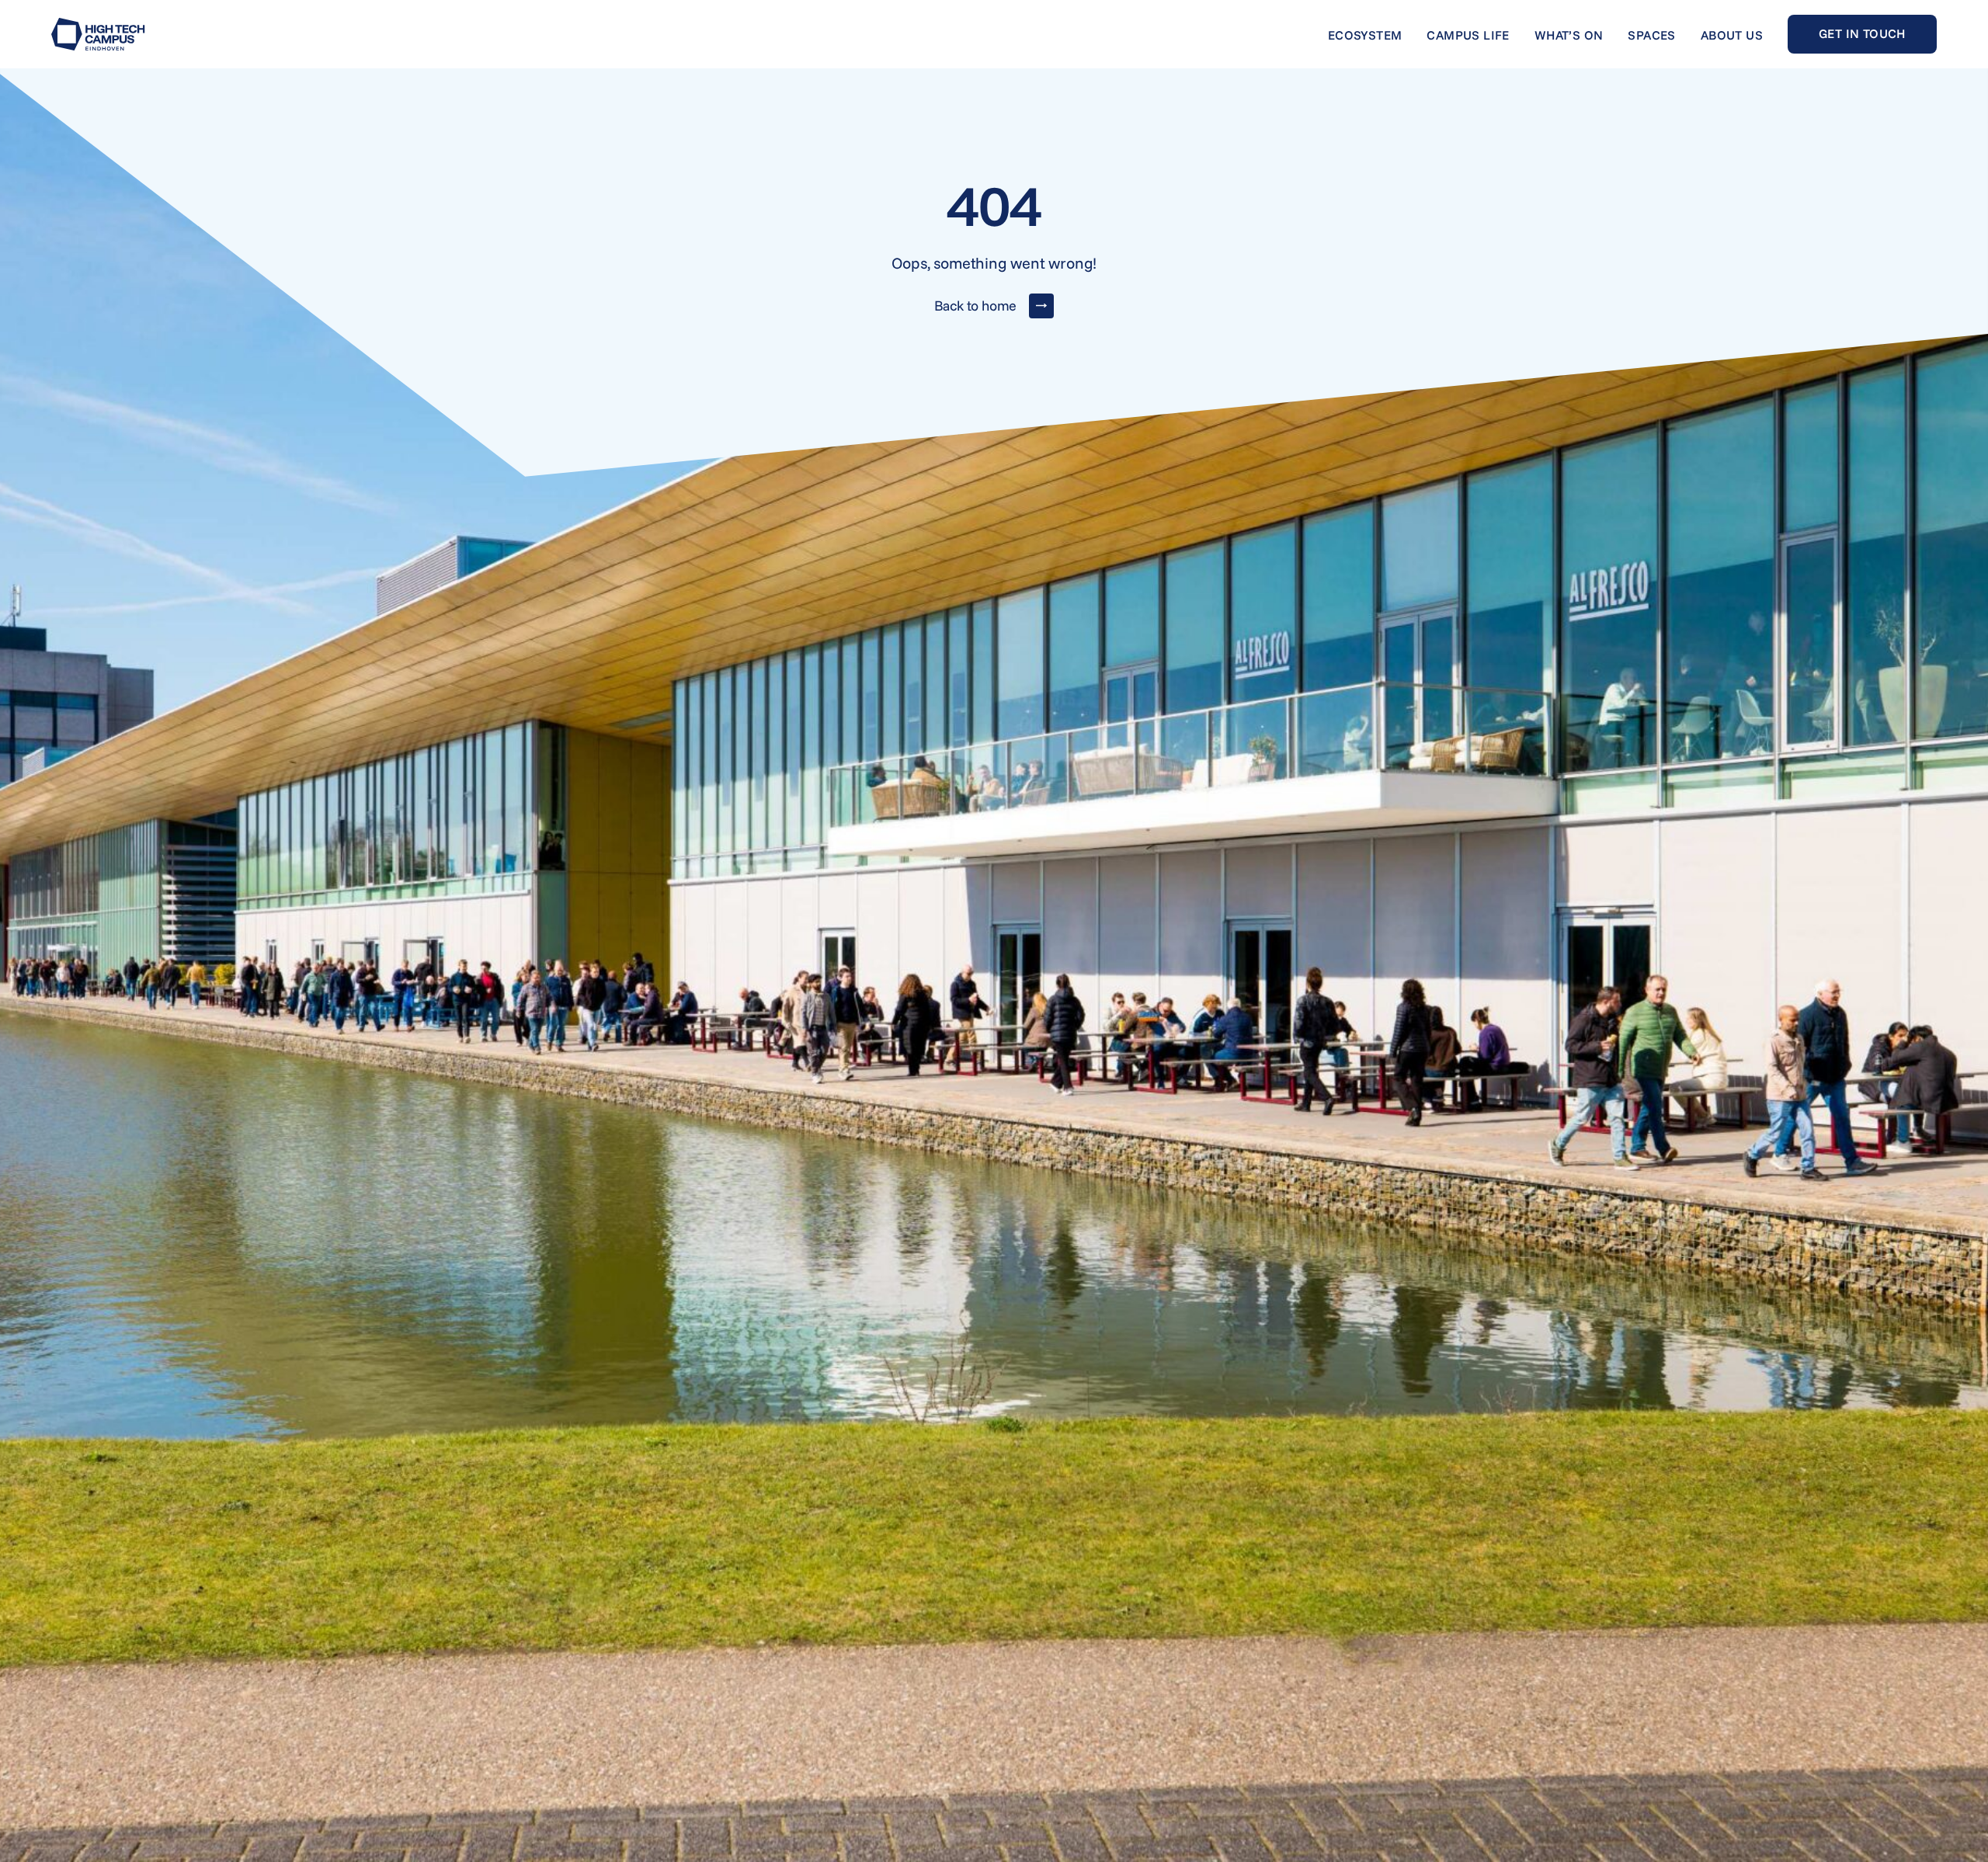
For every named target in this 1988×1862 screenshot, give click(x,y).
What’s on (1569, 35)
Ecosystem (1365, 35)
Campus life (1468, 35)
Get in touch (1862, 33)
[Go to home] (98, 34)
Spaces (1651, 35)
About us (1732, 35)
